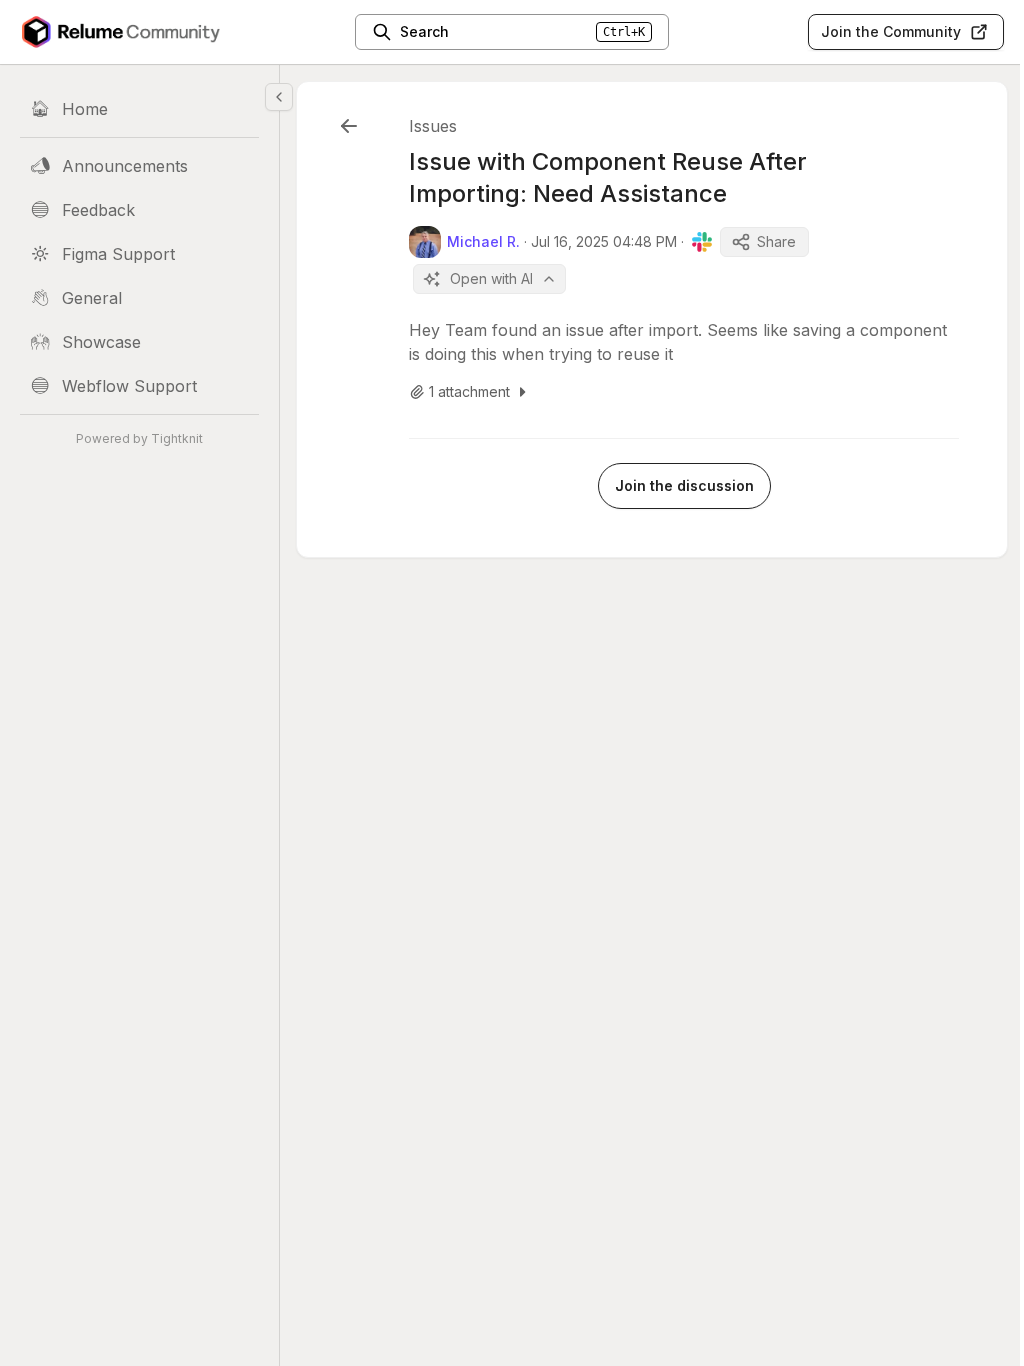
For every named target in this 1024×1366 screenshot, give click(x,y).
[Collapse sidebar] (279, 97)
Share (776, 241)
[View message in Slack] (702, 242)
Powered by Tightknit (139, 438)
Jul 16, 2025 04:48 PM (604, 241)
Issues (433, 126)
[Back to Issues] (349, 126)
